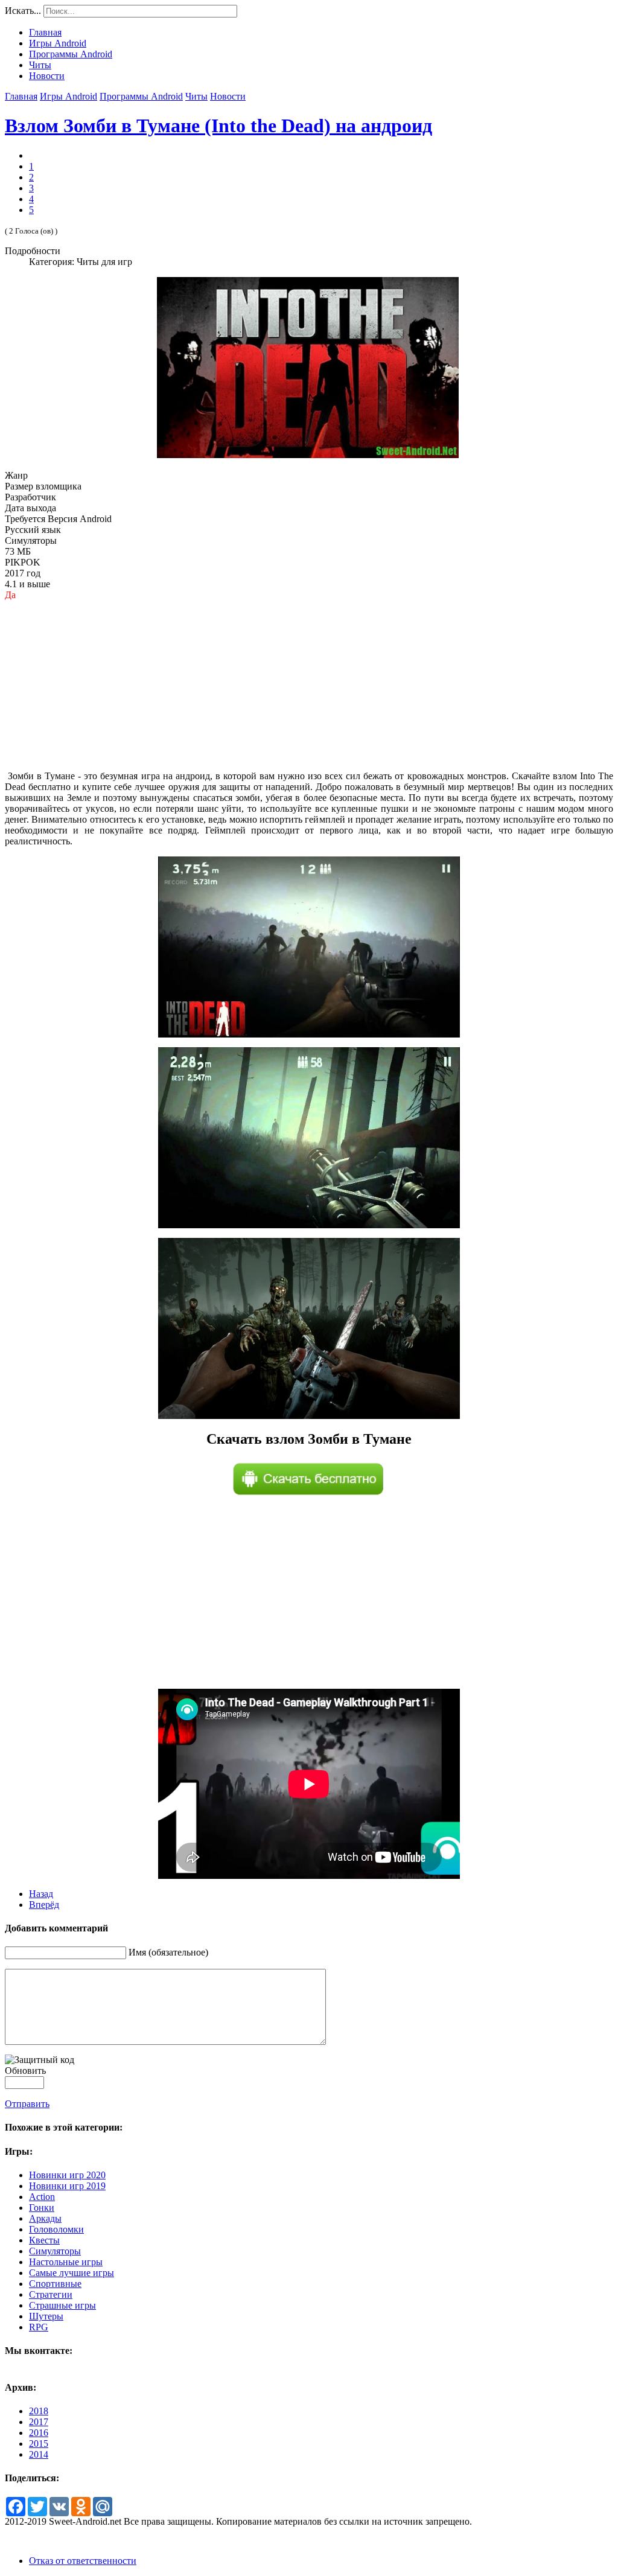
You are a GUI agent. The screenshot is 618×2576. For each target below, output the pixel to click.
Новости (228, 96)
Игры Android (68, 96)
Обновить (25, 2071)
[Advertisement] (309, 686)
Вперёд (44, 1905)
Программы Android (141, 96)
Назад (41, 1894)
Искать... (23, 11)
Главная (21, 96)
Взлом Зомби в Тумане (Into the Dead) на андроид (218, 126)
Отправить (27, 2104)
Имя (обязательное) (168, 1952)
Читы (196, 96)
